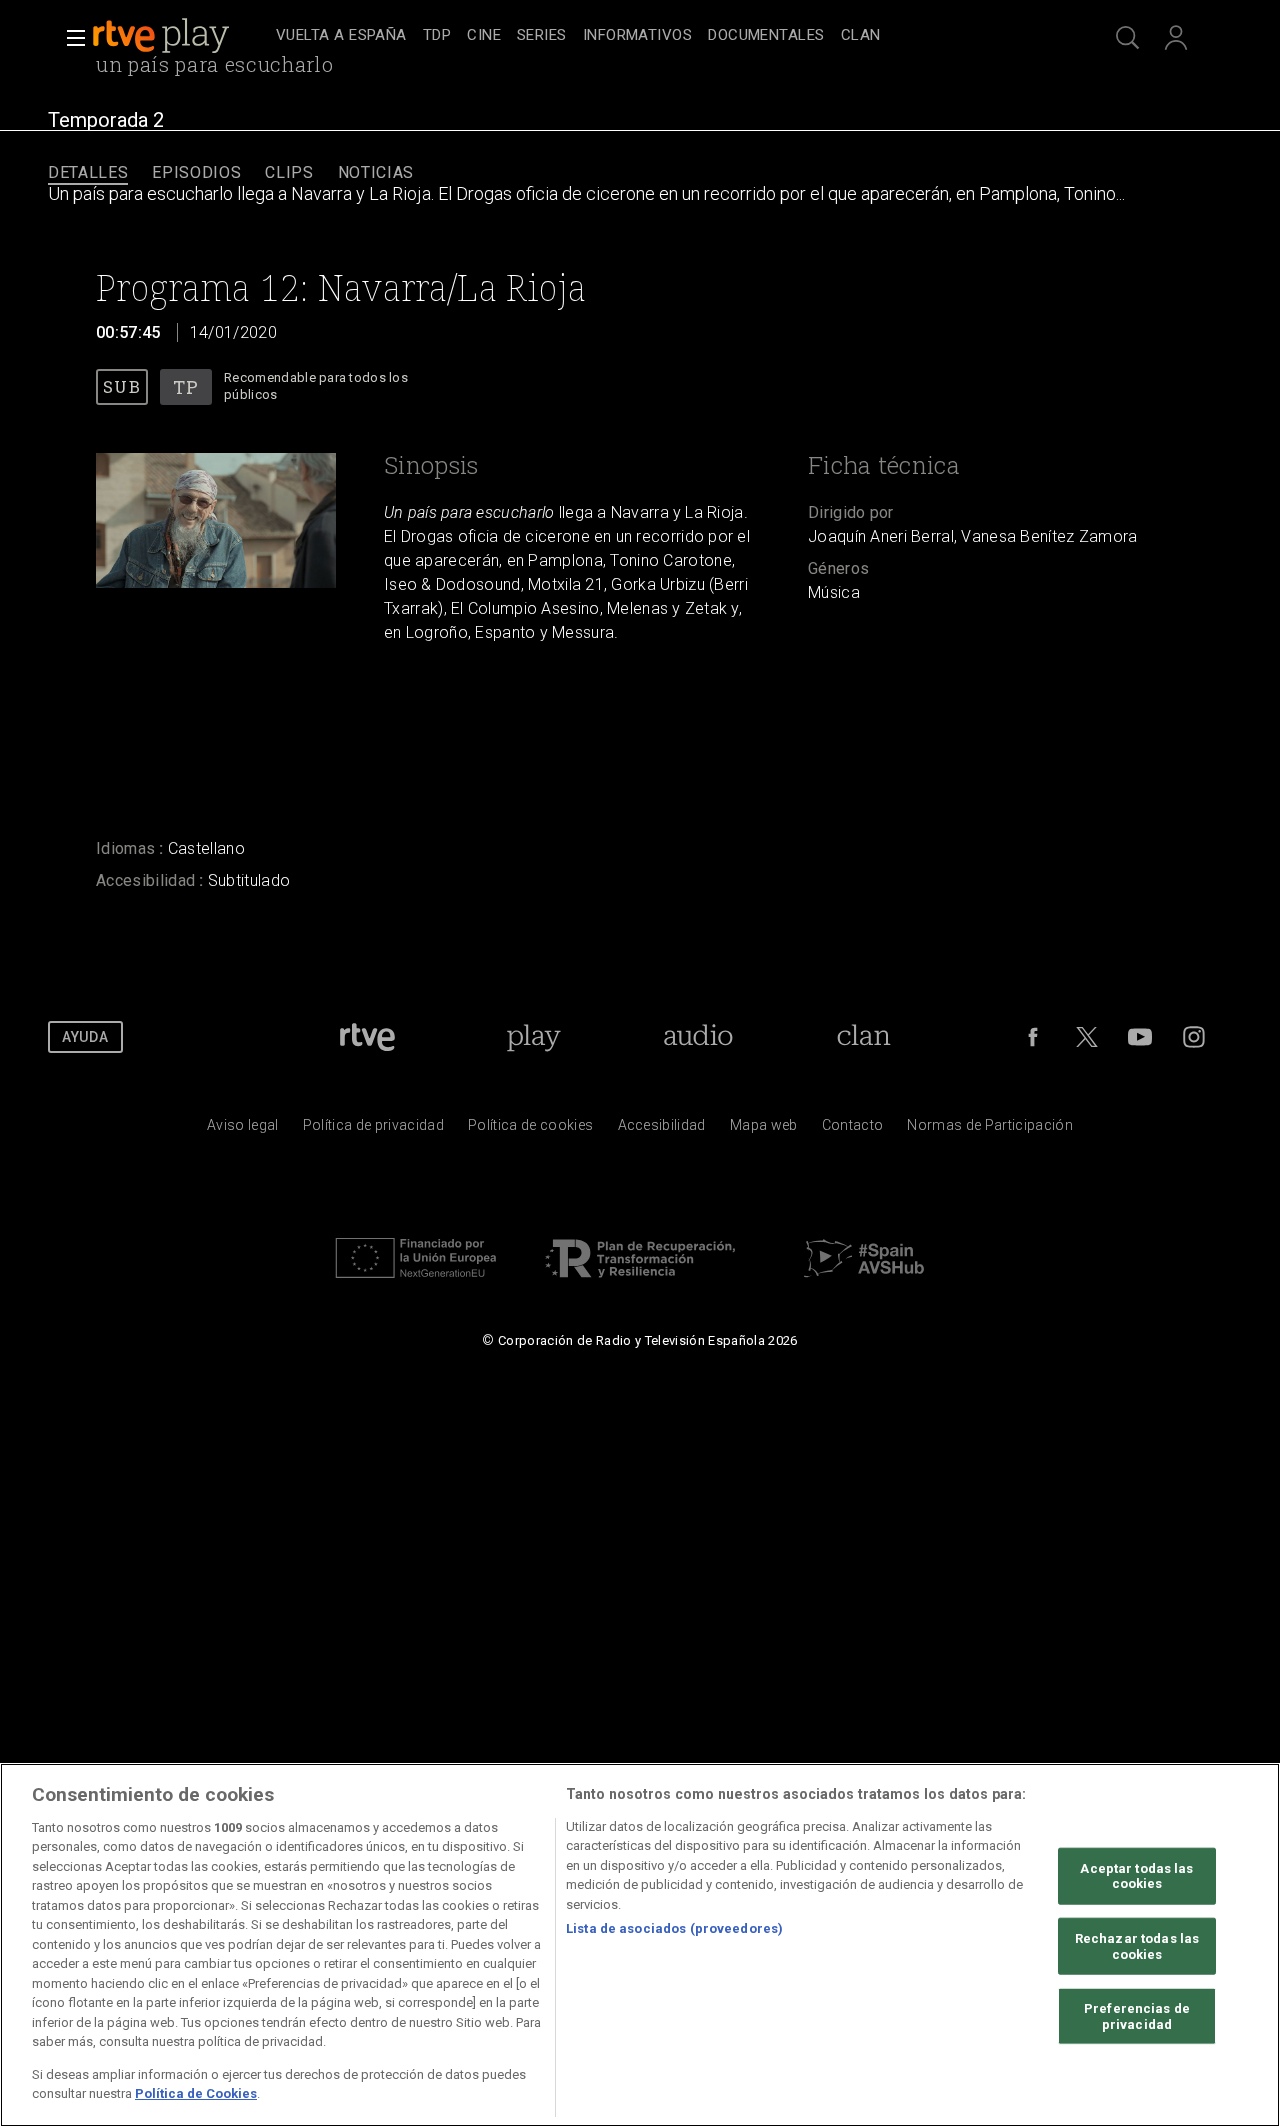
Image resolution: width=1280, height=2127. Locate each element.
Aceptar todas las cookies (1136, 1876)
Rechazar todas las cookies (1137, 1946)
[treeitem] (341, 36)
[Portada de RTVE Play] (163, 36)
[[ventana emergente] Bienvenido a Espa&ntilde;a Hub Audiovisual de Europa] (864, 1283)
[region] (640, 1945)
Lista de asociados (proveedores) (674, 1928)
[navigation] (662, 36)
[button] (70, 38)
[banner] (180, 36)
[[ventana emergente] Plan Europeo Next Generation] (416, 1283)
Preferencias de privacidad (1137, 2016)
